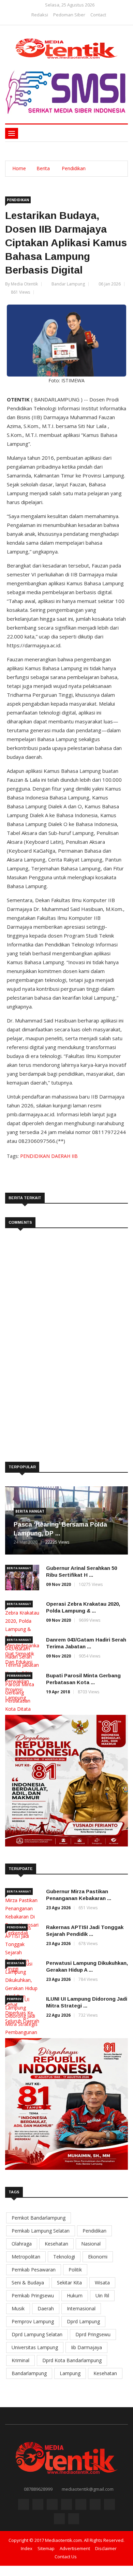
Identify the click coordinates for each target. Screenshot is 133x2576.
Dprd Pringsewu (93, 2334)
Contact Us (66, 2557)
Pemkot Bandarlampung (39, 2218)
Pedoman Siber (69, 15)
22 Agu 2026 (58, 2015)
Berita (43, 168)
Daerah (46, 2308)
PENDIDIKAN (36, 1156)
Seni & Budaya (28, 2283)
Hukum (75, 2295)
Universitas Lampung (35, 2347)
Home (19, 168)
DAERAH (61, 1156)
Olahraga (22, 2244)
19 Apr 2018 (58, 1692)
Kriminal (20, 2360)
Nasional (91, 2244)
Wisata (102, 2283)
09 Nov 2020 (58, 1584)
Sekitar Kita (69, 2283)
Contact (98, 15)
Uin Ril (102, 2295)
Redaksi (40, 15)
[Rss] (24, 2506)
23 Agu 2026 (58, 1908)
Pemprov (14, 1999)
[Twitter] (52, 2506)
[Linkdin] (81, 2506)
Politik (75, 2270)
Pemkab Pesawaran (34, 2270)
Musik (18, 2308)
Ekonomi (98, 2257)
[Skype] (95, 2506)
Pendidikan (74, 168)
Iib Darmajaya (86, 2347)
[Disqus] (66, 1335)
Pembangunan (19, 1675)
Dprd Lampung (83, 2321)
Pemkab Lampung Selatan (41, 2231)
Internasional (81, 2308)
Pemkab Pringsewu (33, 2295)
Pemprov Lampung (33, 2321)
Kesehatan (16, 1963)
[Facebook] (38, 2506)
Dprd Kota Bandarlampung (72, 2360)
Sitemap (46, 2548)
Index (27, 2548)
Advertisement (75, 2548)
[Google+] (66, 2506)
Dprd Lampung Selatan (37, 2334)
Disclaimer (106, 2548)
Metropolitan (26, 2257)
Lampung (70, 2373)
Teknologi (64, 2257)
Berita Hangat (30, 1511)
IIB (75, 1156)
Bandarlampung (29, 2373)
